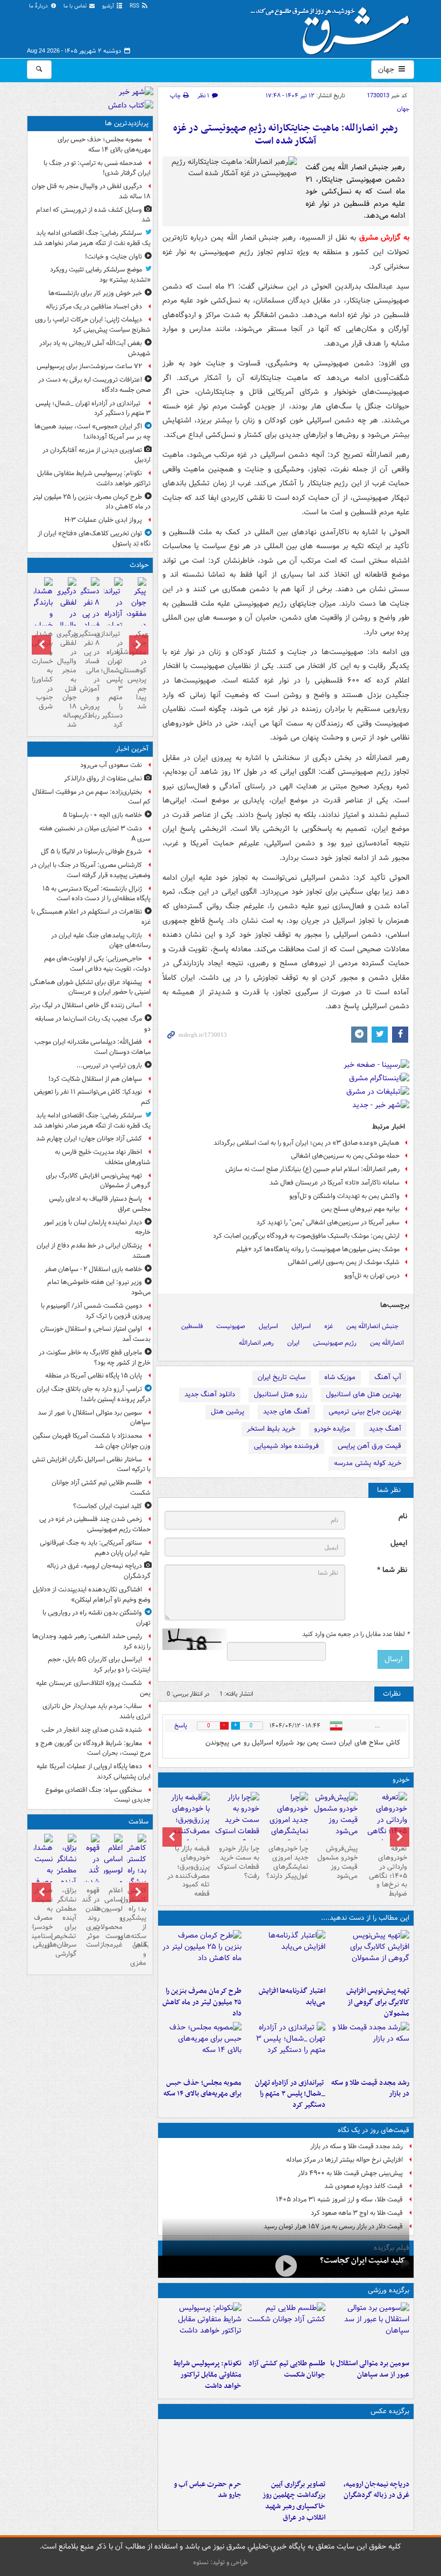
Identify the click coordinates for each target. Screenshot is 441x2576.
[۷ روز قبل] (237, 1820)
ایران (293, 1343)
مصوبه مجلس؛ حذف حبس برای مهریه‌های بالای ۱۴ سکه (202, 2089)
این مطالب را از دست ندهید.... (365, 1918)
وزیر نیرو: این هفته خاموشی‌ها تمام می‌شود (99, 1287)
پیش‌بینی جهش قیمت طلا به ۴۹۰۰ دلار (350, 2173)
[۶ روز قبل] (286, 1826)
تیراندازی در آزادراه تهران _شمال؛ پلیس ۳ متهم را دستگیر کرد (290, 2094)
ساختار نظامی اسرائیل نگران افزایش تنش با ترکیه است (91, 1465)
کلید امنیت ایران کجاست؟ (362, 2261)
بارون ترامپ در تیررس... (109, 1065)
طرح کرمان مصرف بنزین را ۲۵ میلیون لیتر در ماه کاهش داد (202, 2002)
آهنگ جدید (385, 1429)
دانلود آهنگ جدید (210, 1394)
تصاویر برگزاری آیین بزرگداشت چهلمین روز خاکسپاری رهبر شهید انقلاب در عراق (294, 2501)
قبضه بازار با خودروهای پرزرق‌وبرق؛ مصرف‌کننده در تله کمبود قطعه (189, 1871)
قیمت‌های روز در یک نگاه (374, 2130)
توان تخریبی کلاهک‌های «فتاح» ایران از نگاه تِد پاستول (94, 539)
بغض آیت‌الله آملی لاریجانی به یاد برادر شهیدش (95, 348)
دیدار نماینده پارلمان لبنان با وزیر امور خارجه (97, 1228)
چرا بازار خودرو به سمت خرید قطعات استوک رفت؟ (238, 1862)
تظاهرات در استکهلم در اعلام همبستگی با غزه (91, 917)
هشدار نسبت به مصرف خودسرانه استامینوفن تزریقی (43, 1918)
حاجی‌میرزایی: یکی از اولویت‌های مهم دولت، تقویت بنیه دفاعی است (97, 964)
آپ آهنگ (388, 1377)
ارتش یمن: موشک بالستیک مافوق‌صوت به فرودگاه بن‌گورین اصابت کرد (306, 1236)
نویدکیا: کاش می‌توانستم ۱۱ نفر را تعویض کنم (92, 1097)
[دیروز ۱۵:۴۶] (369, 2048)
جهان (387, 69)
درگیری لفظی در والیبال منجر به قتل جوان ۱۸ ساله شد (91, 191)
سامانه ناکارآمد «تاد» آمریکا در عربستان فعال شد (335, 1183)
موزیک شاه (340, 1377)
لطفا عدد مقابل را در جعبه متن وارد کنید (356, 1634)
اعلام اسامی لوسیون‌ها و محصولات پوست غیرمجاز (113, 1918)
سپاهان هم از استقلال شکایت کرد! (95, 1079)
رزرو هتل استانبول (280, 1394)
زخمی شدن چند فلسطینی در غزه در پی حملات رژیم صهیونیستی (95, 1524)
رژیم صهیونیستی (335, 1343)
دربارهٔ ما (39, 6)
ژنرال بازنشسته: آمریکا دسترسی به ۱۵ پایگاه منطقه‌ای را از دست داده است (97, 894)
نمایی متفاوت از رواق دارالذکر (103, 778)
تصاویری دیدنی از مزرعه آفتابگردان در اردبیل (97, 455)
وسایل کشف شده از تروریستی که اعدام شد (93, 215)
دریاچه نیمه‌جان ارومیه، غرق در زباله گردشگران (376, 2490)
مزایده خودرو (332, 1429)
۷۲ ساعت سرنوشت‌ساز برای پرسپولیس (89, 366)
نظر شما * (392, 1570)
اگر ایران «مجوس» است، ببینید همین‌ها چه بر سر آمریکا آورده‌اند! (93, 432)
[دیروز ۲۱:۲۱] (286, 2266)
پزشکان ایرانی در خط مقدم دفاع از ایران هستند (94, 1251)
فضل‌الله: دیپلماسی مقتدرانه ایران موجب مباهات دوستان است (93, 1047)
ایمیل (399, 1543)
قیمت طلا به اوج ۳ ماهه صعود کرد (357, 2213)
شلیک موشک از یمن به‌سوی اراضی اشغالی (344, 1262)
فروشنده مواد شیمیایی (286, 1446)
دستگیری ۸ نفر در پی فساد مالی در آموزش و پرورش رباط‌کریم (90, 675)
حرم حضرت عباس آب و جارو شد (208, 2490)
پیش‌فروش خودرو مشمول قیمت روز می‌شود (337, 1862)
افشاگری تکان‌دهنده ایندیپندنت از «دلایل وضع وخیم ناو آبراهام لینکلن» (92, 1595)
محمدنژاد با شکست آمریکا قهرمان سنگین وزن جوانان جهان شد (92, 1441)
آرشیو (109, 6)
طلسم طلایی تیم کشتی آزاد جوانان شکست (287, 2369)
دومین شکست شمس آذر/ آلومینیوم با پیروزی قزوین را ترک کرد (96, 1311)
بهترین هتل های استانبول (364, 1394)
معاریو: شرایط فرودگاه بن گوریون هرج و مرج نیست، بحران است (93, 1748)
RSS (135, 6)
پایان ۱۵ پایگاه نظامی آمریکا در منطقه (94, 1376)
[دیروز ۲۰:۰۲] (286, 2449)
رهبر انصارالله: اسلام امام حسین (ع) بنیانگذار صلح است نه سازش (312, 1169)
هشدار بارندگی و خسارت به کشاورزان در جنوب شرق (43, 670)
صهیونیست (231, 1326)
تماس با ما (76, 6)
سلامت (138, 1822)
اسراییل (268, 1326)
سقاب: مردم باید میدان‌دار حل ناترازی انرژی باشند (97, 1711)
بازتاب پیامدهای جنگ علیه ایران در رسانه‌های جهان (101, 941)
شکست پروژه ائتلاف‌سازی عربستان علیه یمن (93, 1688)
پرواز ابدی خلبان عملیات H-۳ (103, 520)
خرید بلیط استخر (271, 1429)
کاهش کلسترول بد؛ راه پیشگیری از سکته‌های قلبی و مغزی (136, 1927)
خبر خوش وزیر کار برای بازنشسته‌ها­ (95, 293)
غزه (329, 1326)
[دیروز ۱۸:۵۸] (202, 1956)
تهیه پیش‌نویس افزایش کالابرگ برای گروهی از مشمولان (378, 2002)
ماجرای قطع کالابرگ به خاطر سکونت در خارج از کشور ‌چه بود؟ (95, 1358)
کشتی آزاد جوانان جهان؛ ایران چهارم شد (89, 1139)
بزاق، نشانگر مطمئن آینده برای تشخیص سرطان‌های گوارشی (66, 1922)
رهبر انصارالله (256, 1343)
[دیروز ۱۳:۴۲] (286, 2048)
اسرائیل (301, 1326)
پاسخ (181, 1725)
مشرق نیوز (333, 27)
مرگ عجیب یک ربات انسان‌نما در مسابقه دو (93, 1024)
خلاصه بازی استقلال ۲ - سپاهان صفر (93, 1269)
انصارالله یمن (387, 1343)
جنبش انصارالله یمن (372, 1326)
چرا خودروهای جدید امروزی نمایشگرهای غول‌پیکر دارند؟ (287, 1862)
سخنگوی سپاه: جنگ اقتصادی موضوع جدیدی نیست (98, 1795)
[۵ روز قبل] (335, 1816)
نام (403, 1516)
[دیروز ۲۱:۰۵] (369, 2449)
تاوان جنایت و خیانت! (113, 257)
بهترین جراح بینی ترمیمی (365, 1412)
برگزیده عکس (390, 2411)
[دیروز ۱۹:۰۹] (286, 1956)
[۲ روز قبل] (385, 1826)
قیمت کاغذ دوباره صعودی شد (364, 2186)
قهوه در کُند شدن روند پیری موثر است (91, 1918)
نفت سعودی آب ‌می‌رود (111, 765)
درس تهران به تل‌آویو (372, 1276)
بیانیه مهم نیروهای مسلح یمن (360, 1209)
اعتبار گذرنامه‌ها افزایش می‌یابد (292, 1997)
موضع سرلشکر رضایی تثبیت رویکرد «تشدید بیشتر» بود (100, 275)
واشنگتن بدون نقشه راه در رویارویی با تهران (97, 1618)
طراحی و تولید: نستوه (220, 2562)
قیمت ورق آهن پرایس (369, 1446)
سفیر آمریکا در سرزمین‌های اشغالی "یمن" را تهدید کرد (328, 1222)
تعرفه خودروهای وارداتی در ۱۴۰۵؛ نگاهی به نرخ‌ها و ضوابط (388, 1871)
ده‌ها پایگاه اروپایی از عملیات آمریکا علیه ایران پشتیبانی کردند (94, 1771)
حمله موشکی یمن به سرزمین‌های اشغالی (345, 1156)
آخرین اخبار (132, 749)
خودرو (401, 1780)
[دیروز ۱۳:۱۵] (202, 2048)
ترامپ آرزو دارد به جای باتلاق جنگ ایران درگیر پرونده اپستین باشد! (94, 1394)
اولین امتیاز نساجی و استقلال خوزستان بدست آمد (95, 1334)
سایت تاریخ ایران (282, 1377)
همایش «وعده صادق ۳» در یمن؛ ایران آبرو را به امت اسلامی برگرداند (307, 1143)
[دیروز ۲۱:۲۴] (286, 2328)
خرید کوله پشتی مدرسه (368, 1463)
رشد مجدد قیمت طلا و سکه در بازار (370, 2089)
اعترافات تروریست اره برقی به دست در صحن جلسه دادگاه (94, 385)
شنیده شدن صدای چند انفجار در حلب (92, 1730)
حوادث (139, 565)
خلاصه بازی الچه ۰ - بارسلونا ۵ (102, 815)
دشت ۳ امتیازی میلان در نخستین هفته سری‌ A (95, 834)
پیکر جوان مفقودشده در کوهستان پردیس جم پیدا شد (136, 670)
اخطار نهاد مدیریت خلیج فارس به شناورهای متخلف (103, 1157)
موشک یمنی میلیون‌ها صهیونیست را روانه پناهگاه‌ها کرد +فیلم (318, 1249)
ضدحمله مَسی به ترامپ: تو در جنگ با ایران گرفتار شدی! (97, 168)
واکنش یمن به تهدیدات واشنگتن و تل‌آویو (344, 1196)
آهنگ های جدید (286, 1412)
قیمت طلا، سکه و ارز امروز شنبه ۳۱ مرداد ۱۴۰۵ (339, 2200)
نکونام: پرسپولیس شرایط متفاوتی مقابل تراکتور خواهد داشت (207, 2375)
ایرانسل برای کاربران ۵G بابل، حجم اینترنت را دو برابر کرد (99, 1664)
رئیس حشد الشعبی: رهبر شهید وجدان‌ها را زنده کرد (91, 1641)
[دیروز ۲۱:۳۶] (369, 2328)
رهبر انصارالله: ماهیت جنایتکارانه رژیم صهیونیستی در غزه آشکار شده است (286, 135)
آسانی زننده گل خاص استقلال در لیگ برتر (86, 1005)
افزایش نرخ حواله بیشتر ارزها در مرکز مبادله (344, 2160)
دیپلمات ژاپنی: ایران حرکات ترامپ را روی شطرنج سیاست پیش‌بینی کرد (93, 325)
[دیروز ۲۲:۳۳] (369, 1956)
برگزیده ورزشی (389, 2290)
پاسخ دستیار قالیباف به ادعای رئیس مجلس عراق (100, 1204)
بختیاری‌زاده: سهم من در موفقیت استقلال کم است (91, 797)
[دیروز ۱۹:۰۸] (202, 2449)
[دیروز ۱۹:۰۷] (202, 2328)
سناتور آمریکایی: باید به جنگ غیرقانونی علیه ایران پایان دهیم (95, 1548)
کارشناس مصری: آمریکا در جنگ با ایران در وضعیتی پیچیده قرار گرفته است (91, 870)
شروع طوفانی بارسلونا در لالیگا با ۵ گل (91, 852)
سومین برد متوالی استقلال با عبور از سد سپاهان (370, 2369)
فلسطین (192, 1326)
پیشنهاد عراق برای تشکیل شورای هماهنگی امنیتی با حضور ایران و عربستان (90, 987)
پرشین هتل (227, 1412)
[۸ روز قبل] (187, 1826)
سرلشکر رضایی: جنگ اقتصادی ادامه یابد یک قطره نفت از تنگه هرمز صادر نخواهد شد (92, 238)
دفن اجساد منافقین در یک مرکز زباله (94, 307)
